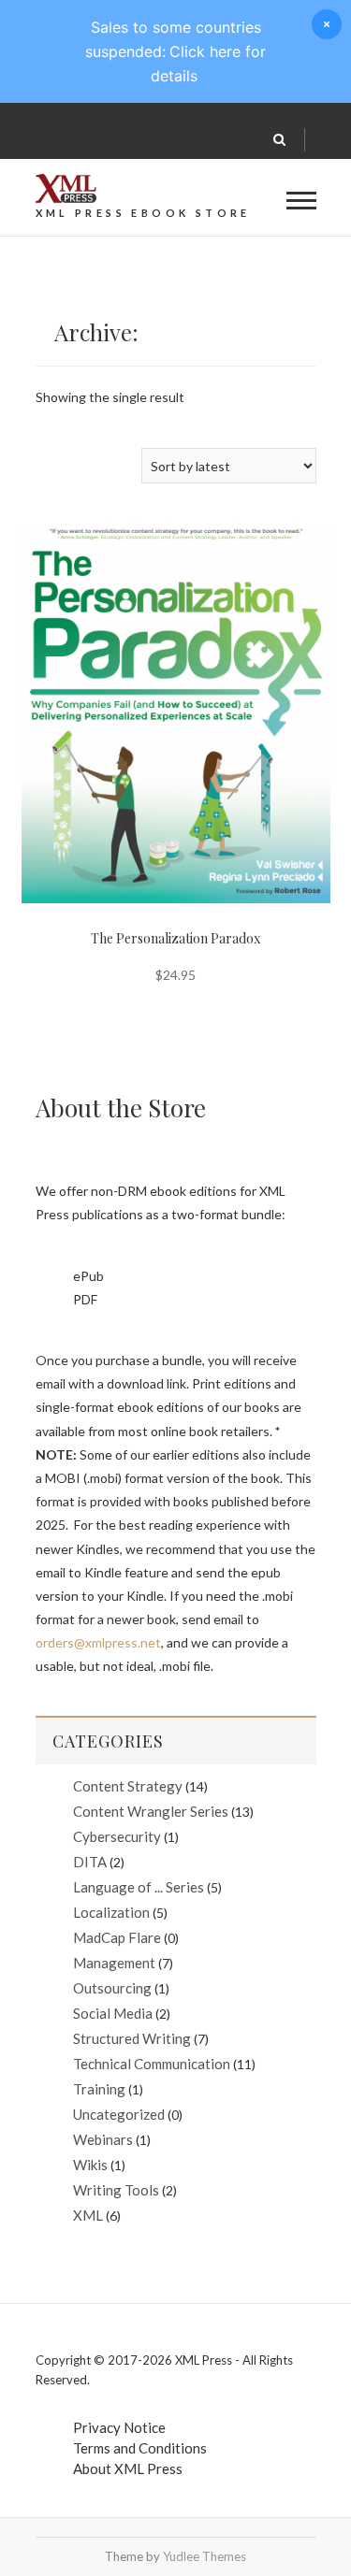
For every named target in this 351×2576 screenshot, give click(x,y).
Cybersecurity (117, 1836)
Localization (111, 1912)
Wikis (90, 2165)
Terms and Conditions (140, 2448)
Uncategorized (119, 2114)
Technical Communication (152, 2064)
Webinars (103, 2139)
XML (88, 2215)
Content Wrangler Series (151, 1811)
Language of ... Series (139, 1887)
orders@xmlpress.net (98, 1642)
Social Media (113, 2013)
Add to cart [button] (139, 669)
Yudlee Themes (205, 2556)
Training (99, 2089)
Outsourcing (112, 1988)
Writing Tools (116, 2190)
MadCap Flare (117, 1937)
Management (114, 1963)
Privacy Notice (119, 2427)
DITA (90, 1862)
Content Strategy (128, 1786)
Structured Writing (132, 2038)
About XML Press (128, 2468)
